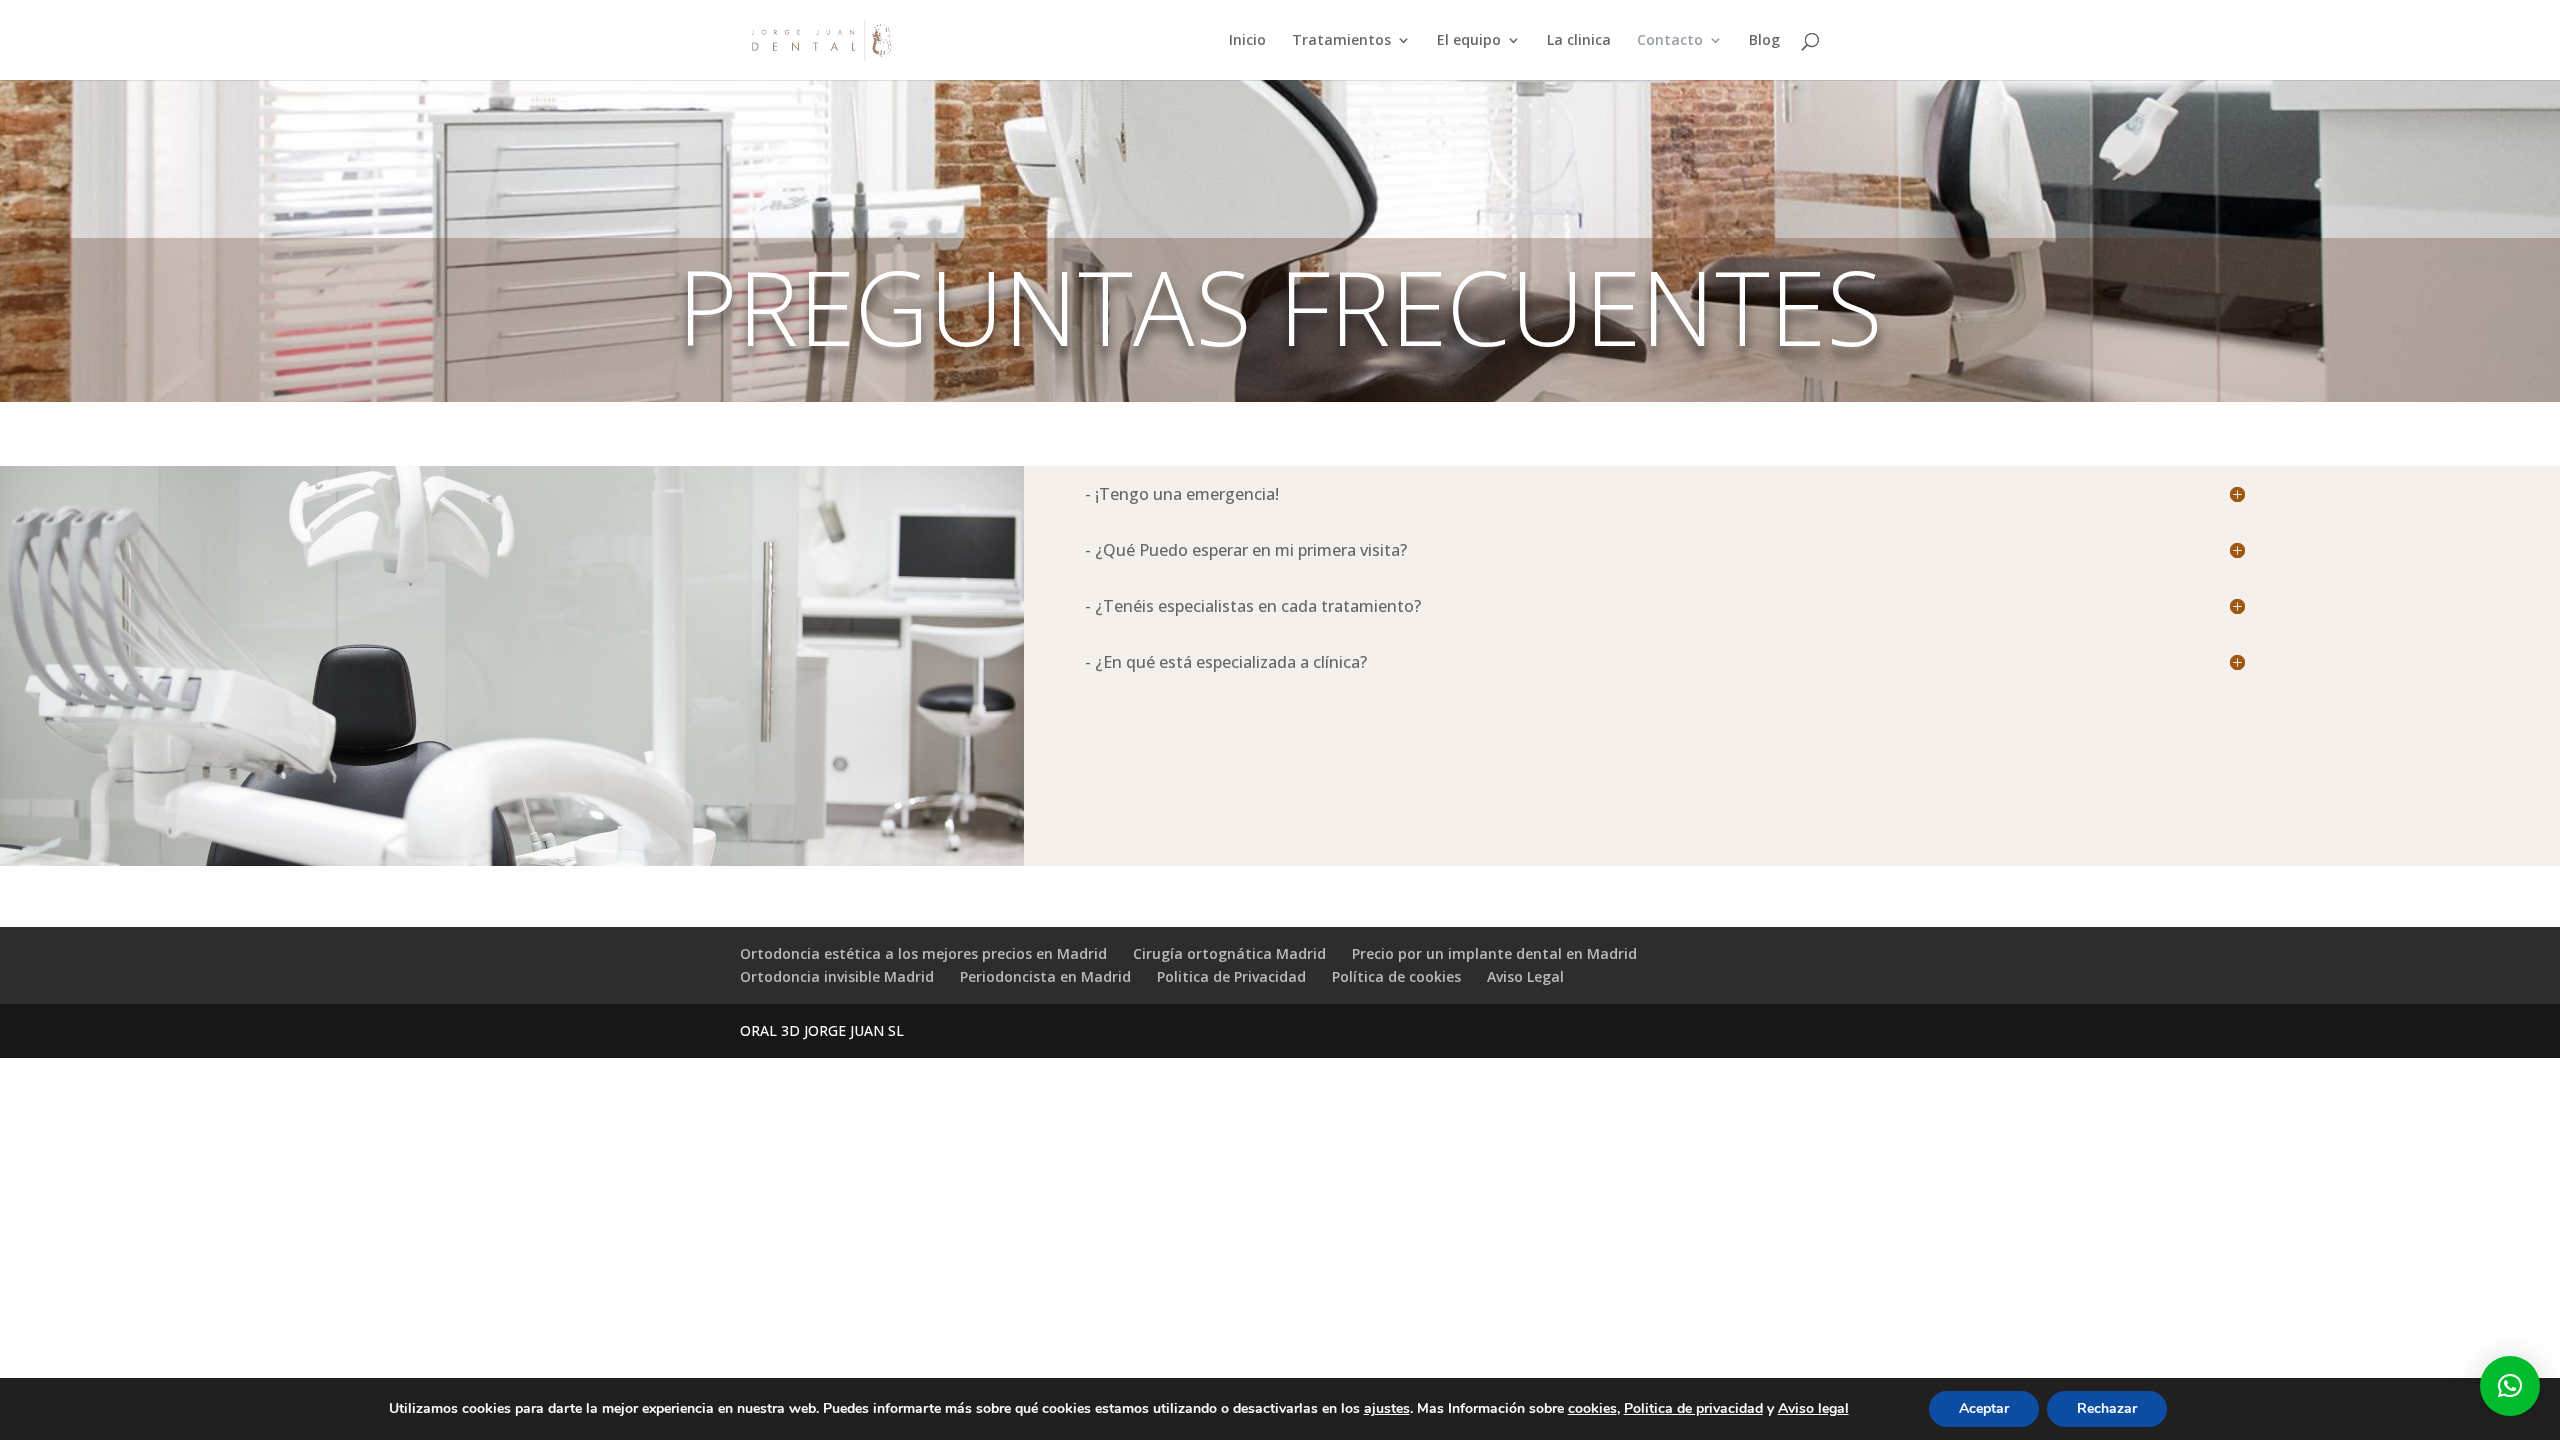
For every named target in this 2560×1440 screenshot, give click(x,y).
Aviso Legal (1525, 976)
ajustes (1387, 1409)
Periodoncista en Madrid (1045, 976)
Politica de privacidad (1693, 1408)
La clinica (1579, 41)
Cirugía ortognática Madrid (1229, 953)
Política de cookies (1396, 976)
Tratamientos (1341, 41)
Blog (1764, 41)
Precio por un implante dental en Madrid (1494, 953)
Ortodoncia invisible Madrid (837, 976)
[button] (2510, 1386)
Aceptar (1984, 1408)
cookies (1592, 1408)
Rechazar (2107, 1408)
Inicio (1247, 41)
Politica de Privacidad (1231, 976)
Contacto (1670, 41)
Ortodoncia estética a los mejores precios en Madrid (923, 953)
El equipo (1469, 41)
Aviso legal (1813, 1408)
